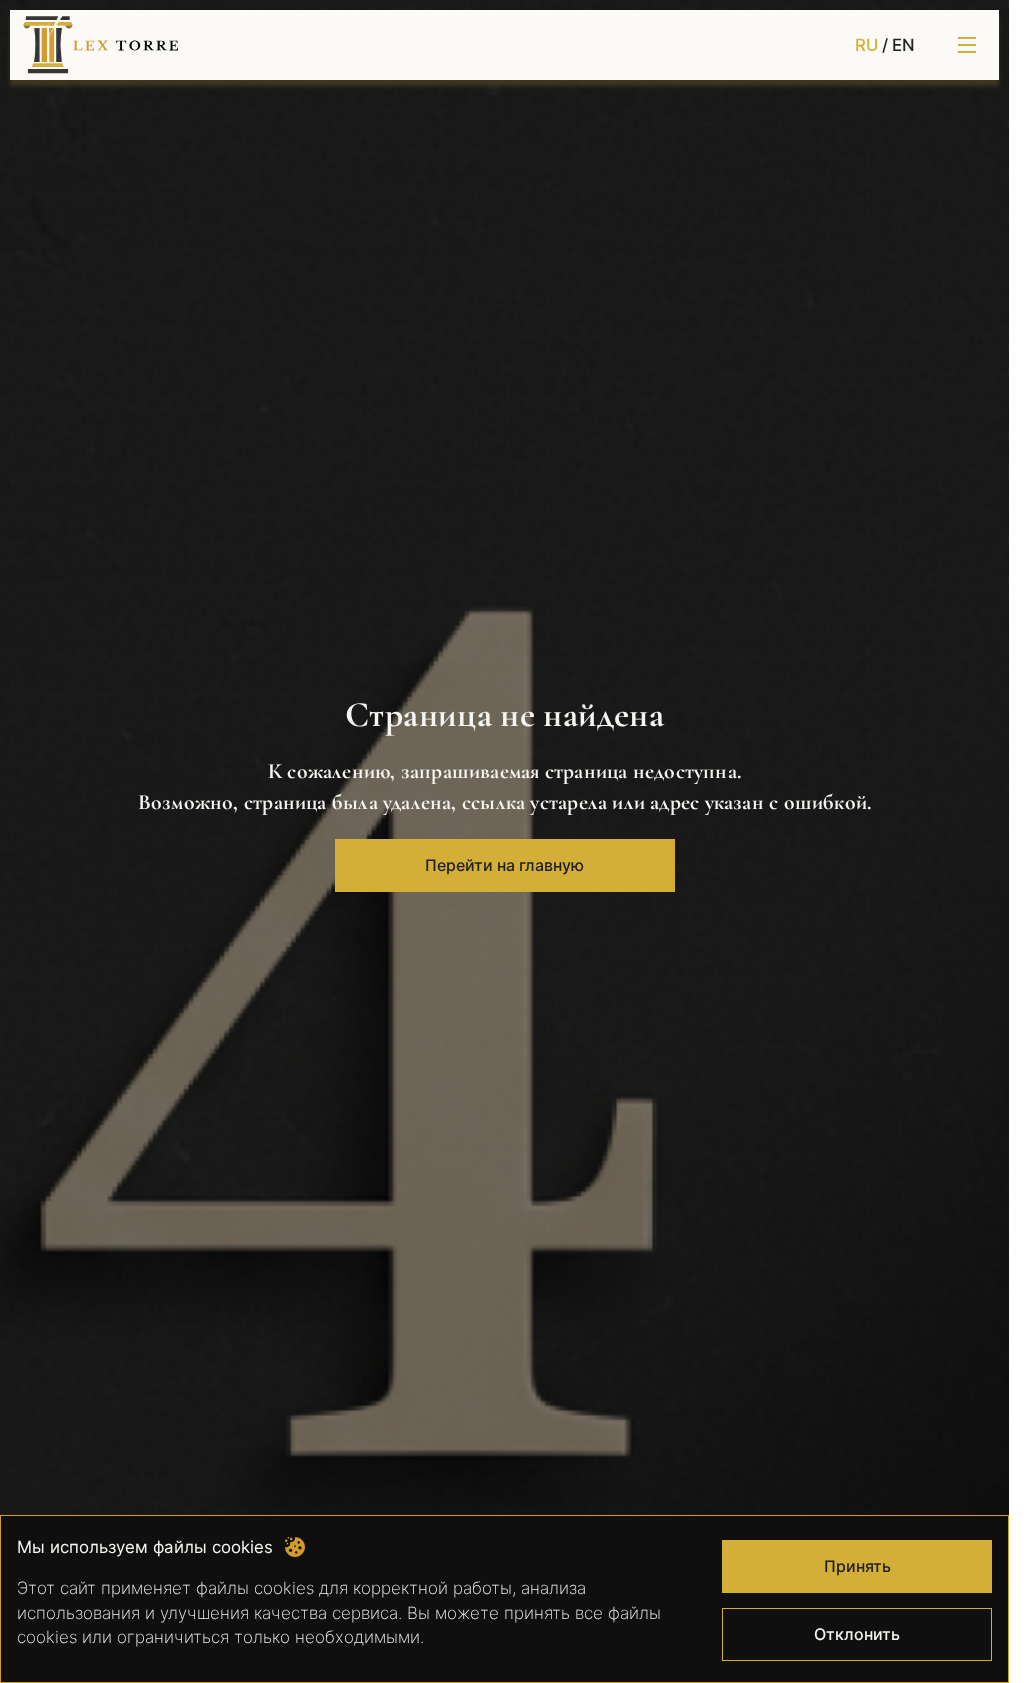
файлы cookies (255, 1588)
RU (866, 45)
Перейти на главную (504, 865)
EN (903, 45)
